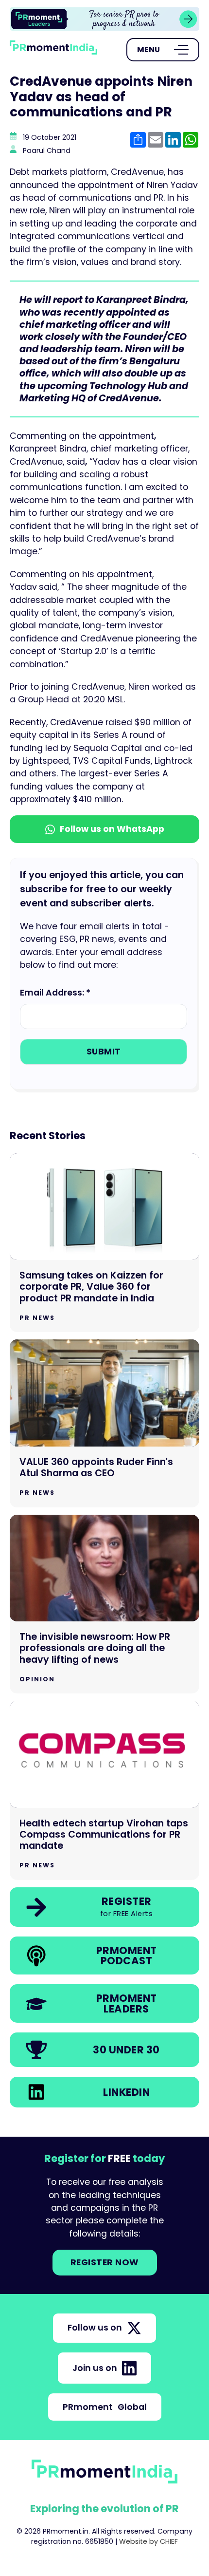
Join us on (95, 2368)
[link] (104, 19)
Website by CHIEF (148, 2541)
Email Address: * (55, 993)
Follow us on (95, 2328)
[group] (104, 19)
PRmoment (105, 2407)
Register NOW (105, 2262)
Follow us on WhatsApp (112, 829)
